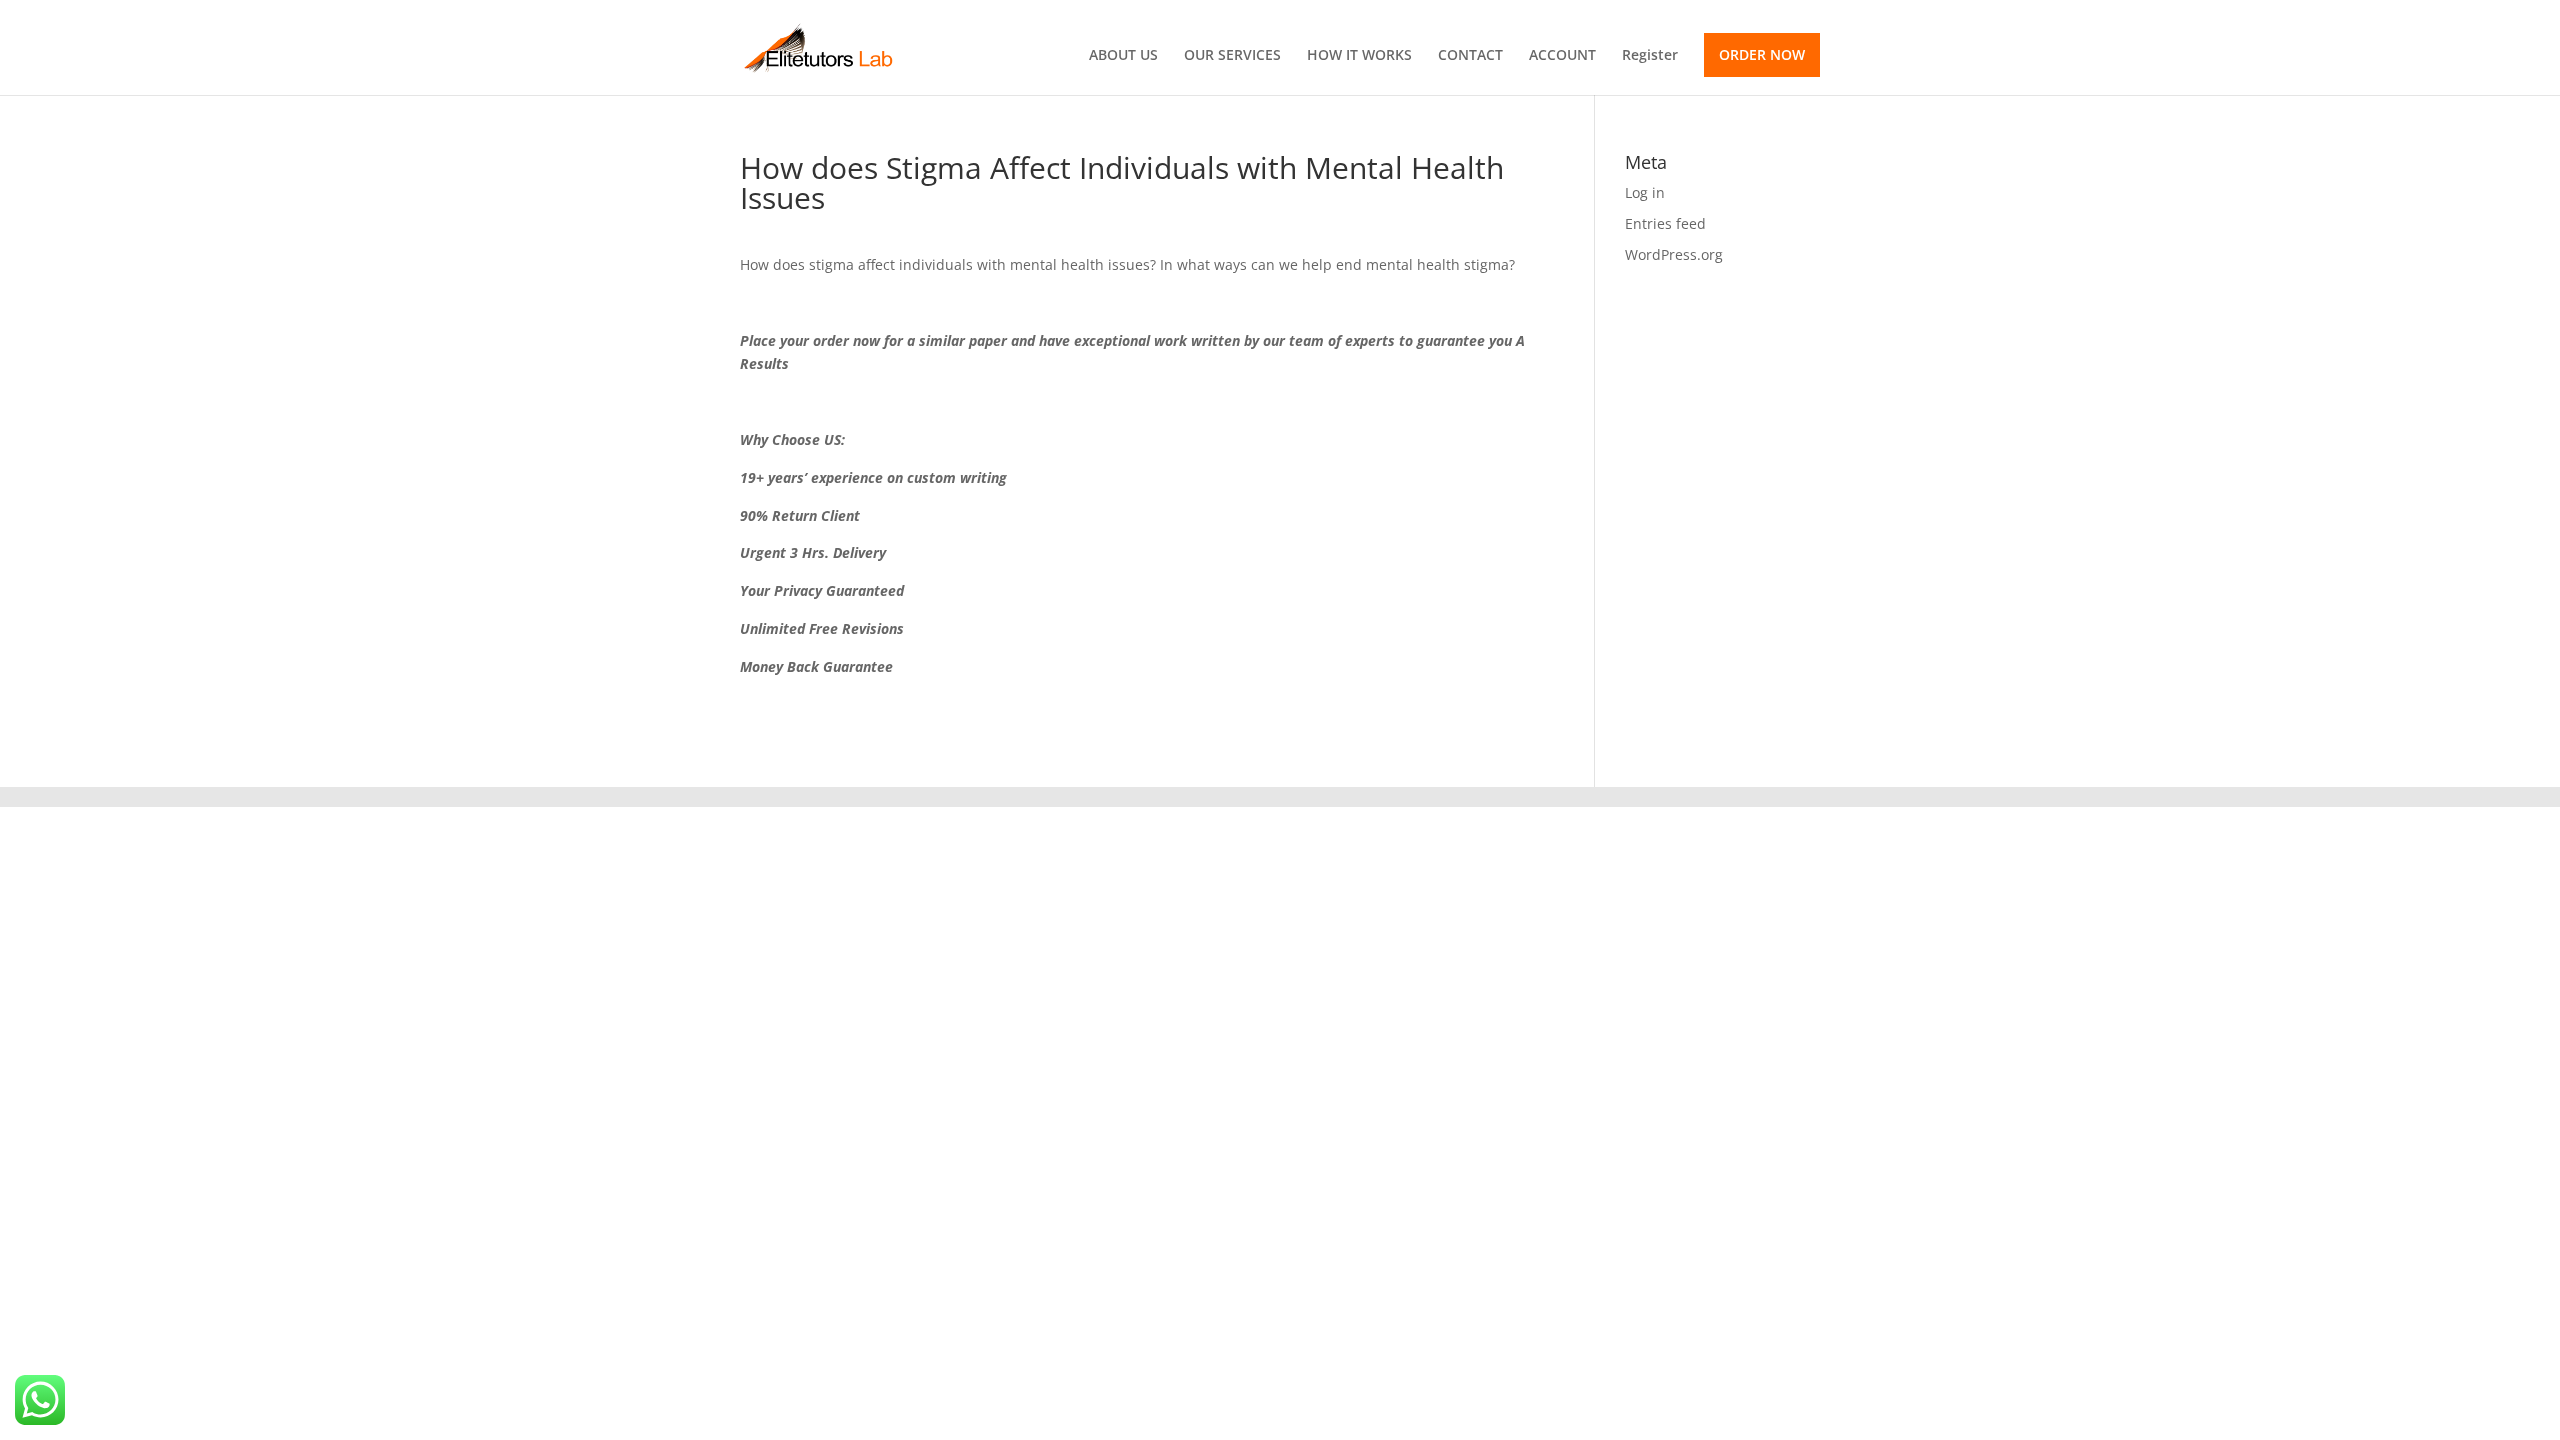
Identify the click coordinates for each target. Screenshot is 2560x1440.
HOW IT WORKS (1359, 56)
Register (1650, 56)
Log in (1645, 192)
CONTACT (1470, 56)
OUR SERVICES (1232, 56)
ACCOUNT (1562, 56)
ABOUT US (1123, 56)
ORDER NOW (1762, 54)
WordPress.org (1674, 254)
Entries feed (1665, 223)
